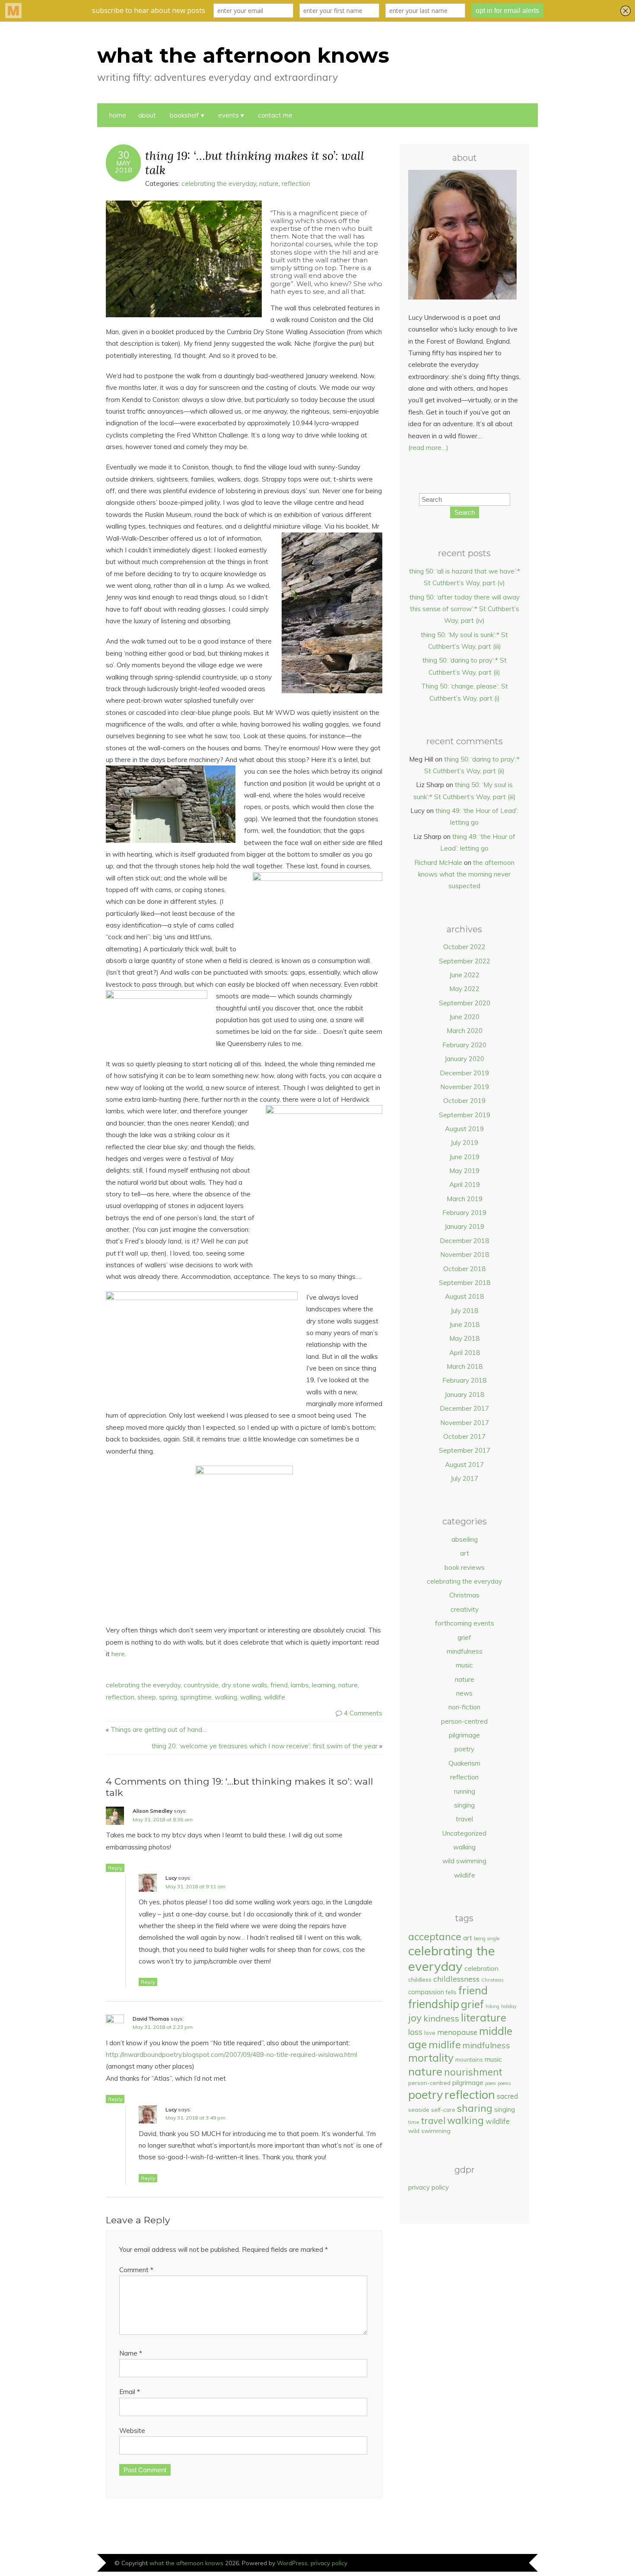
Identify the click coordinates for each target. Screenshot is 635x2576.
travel (464, 1819)
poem (491, 2083)
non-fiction (464, 1707)
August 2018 (464, 1296)
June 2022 (464, 975)
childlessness (456, 1979)
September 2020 (465, 1003)
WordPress (292, 2563)
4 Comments (363, 1713)
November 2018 (465, 1255)
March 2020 (465, 1031)
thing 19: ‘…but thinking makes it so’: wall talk (255, 163)
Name (131, 2353)
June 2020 (464, 1017)
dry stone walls (244, 1685)
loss (415, 2032)
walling (251, 1697)
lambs (300, 1685)
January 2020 (464, 1059)
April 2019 (465, 1184)
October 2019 (464, 1101)
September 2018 (465, 1283)
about (147, 115)
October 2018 (464, 1269)
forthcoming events (465, 1623)
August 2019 (464, 1129)
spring (168, 1697)
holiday (509, 2006)
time (414, 2122)
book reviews (465, 1567)
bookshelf (184, 115)
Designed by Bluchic (509, 2564)
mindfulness (465, 1651)
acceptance (435, 1937)
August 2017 (464, 1465)
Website (132, 2431)
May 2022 (464, 989)
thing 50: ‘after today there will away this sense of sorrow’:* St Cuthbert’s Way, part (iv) (465, 609)
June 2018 (464, 1325)
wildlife (275, 1697)
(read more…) (428, 448)
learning (324, 1685)
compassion (426, 1992)
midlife (445, 2044)
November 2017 (465, 1423)
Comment (136, 2270)
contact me (275, 115)
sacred (507, 2096)
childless (420, 1979)
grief (464, 1637)
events (229, 115)
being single (487, 1938)
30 (124, 155)
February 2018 (464, 1380)
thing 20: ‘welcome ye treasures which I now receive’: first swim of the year (265, 1746)
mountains (469, 2060)
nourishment (473, 2072)
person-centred (464, 1721)
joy (415, 2018)
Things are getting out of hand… (159, 1730)
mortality (431, 2058)
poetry (464, 1749)
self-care (443, 2110)
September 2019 (465, 1115)
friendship (434, 2004)
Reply (115, 1868)
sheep (147, 1697)
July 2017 (464, 1478)
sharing (475, 2108)
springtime (196, 1697)
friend (279, 1685)
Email (130, 2392)
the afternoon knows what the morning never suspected (466, 874)
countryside (201, 1685)
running (465, 1791)
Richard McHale (438, 862)
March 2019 (465, 1199)
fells (451, 1992)
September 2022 (465, 961)
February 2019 (464, 1213)
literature (484, 2018)
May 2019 (464, 1171)
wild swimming (464, 1861)
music (464, 1665)
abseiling (465, 1539)
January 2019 (464, 1226)
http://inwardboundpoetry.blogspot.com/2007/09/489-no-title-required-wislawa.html (232, 2055)
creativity (465, 1609)
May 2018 (464, 1338)
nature (269, 183)
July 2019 (464, 1143)
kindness (441, 2018)
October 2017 (464, 1436)
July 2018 (464, 1311)
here (118, 1654)
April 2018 (465, 1353)
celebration (481, 1968)
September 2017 (465, 1450)
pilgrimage (464, 1735)
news (464, 1693)
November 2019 (465, 1087)
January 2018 (464, 1395)
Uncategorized (464, 1833)
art (465, 1553)
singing (464, 1805)
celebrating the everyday (219, 183)
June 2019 (464, 1157)
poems (504, 2083)
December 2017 (464, 1408)
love (430, 2033)
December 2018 (464, 1241)
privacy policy (429, 2187)
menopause (457, 2032)
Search (465, 512)
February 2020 (464, 1045)
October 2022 (464, 947)
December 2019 (464, 1073)
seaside (419, 2110)
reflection (296, 183)
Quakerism (464, 1763)
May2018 (124, 166)
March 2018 (465, 1366)
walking (226, 1697)
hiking (492, 2006)
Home (118, 115)
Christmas (464, 1595)
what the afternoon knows (243, 55)
